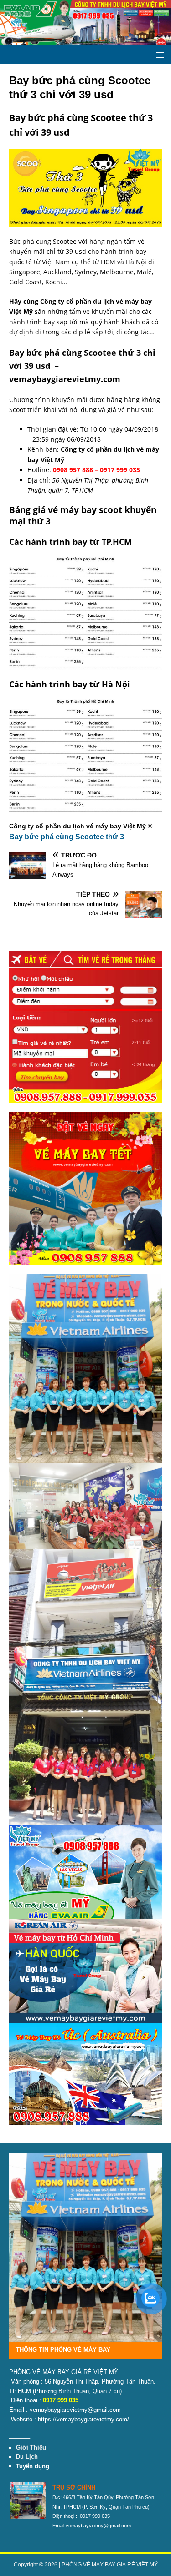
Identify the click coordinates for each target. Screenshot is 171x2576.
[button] (158, 54)
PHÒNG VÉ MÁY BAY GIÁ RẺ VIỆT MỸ (110, 2565)
